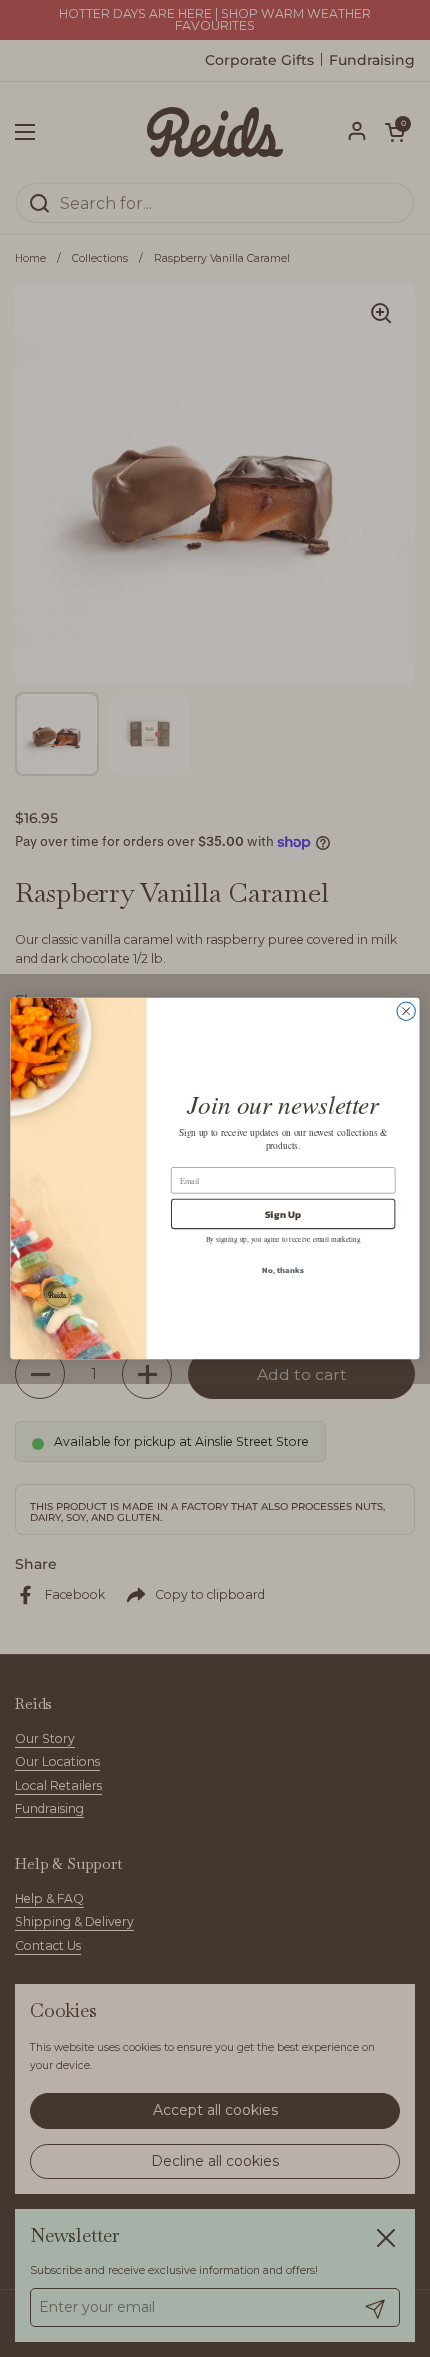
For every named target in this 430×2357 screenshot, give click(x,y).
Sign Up (283, 1214)
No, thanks (282, 1270)
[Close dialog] (406, 1011)
